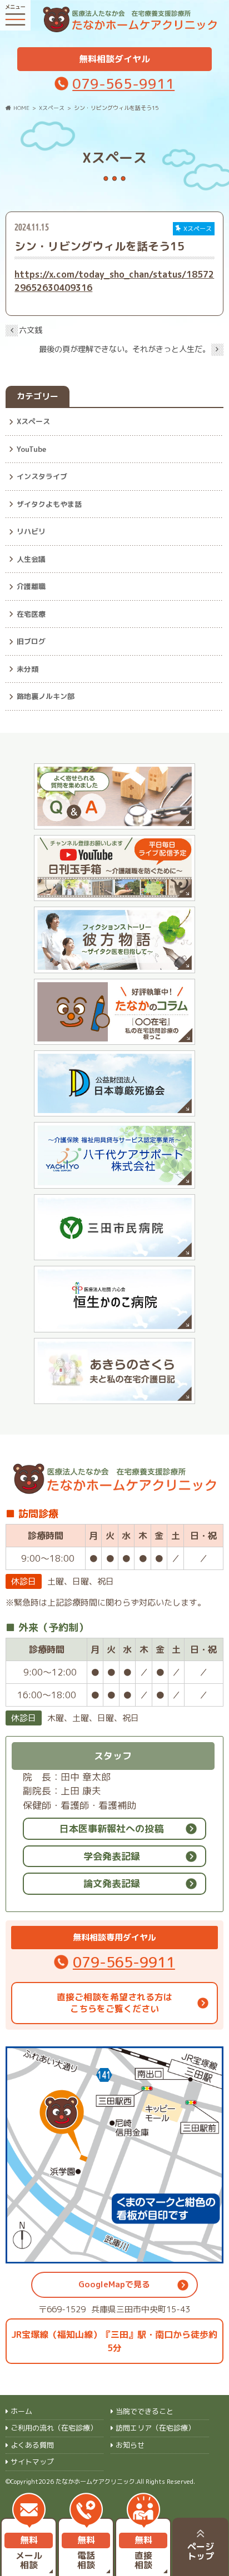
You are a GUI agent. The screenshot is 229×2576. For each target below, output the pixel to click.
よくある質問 (32, 2445)
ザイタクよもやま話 (49, 504)
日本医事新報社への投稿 (111, 1828)
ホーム (21, 2411)
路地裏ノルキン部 (46, 696)
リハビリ (31, 531)
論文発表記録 (112, 1883)
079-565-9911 (123, 84)
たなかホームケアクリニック (95, 2482)
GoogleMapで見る (114, 2284)
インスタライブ (42, 476)
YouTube (31, 449)
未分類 (28, 669)
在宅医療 (31, 614)
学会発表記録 (112, 1856)
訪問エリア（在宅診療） (155, 2428)
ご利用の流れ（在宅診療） (54, 2428)
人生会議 (31, 559)
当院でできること (145, 2411)
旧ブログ (31, 641)
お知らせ (130, 2445)
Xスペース (33, 421)
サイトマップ (32, 2462)
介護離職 (31, 586)
